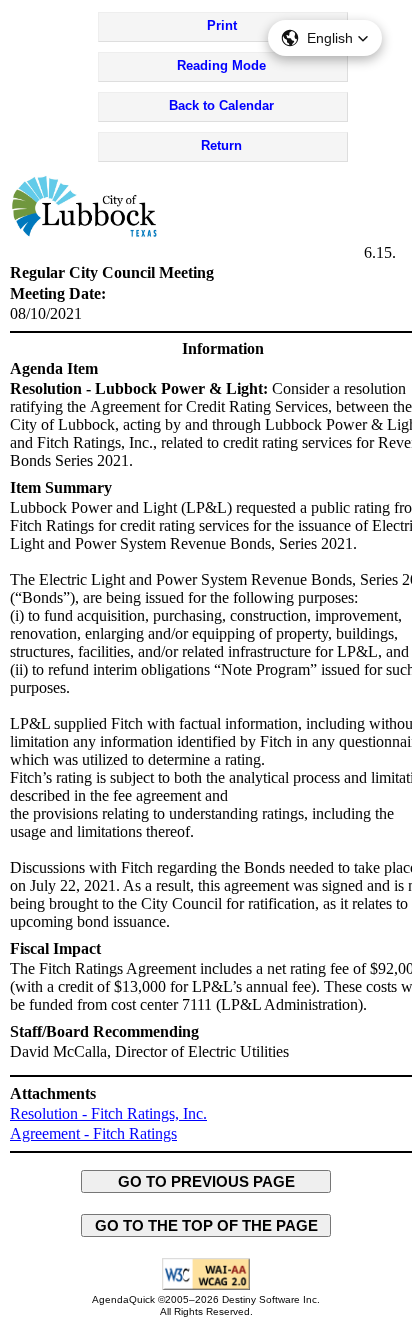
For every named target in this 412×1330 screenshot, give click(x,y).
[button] (325, 38)
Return (221, 145)
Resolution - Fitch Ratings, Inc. (108, 1113)
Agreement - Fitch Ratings (93, 1133)
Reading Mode (221, 65)
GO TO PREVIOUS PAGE (206, 1181)
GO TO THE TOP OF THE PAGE (206, 1225)
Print (222, 25)
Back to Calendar (221, 105)
